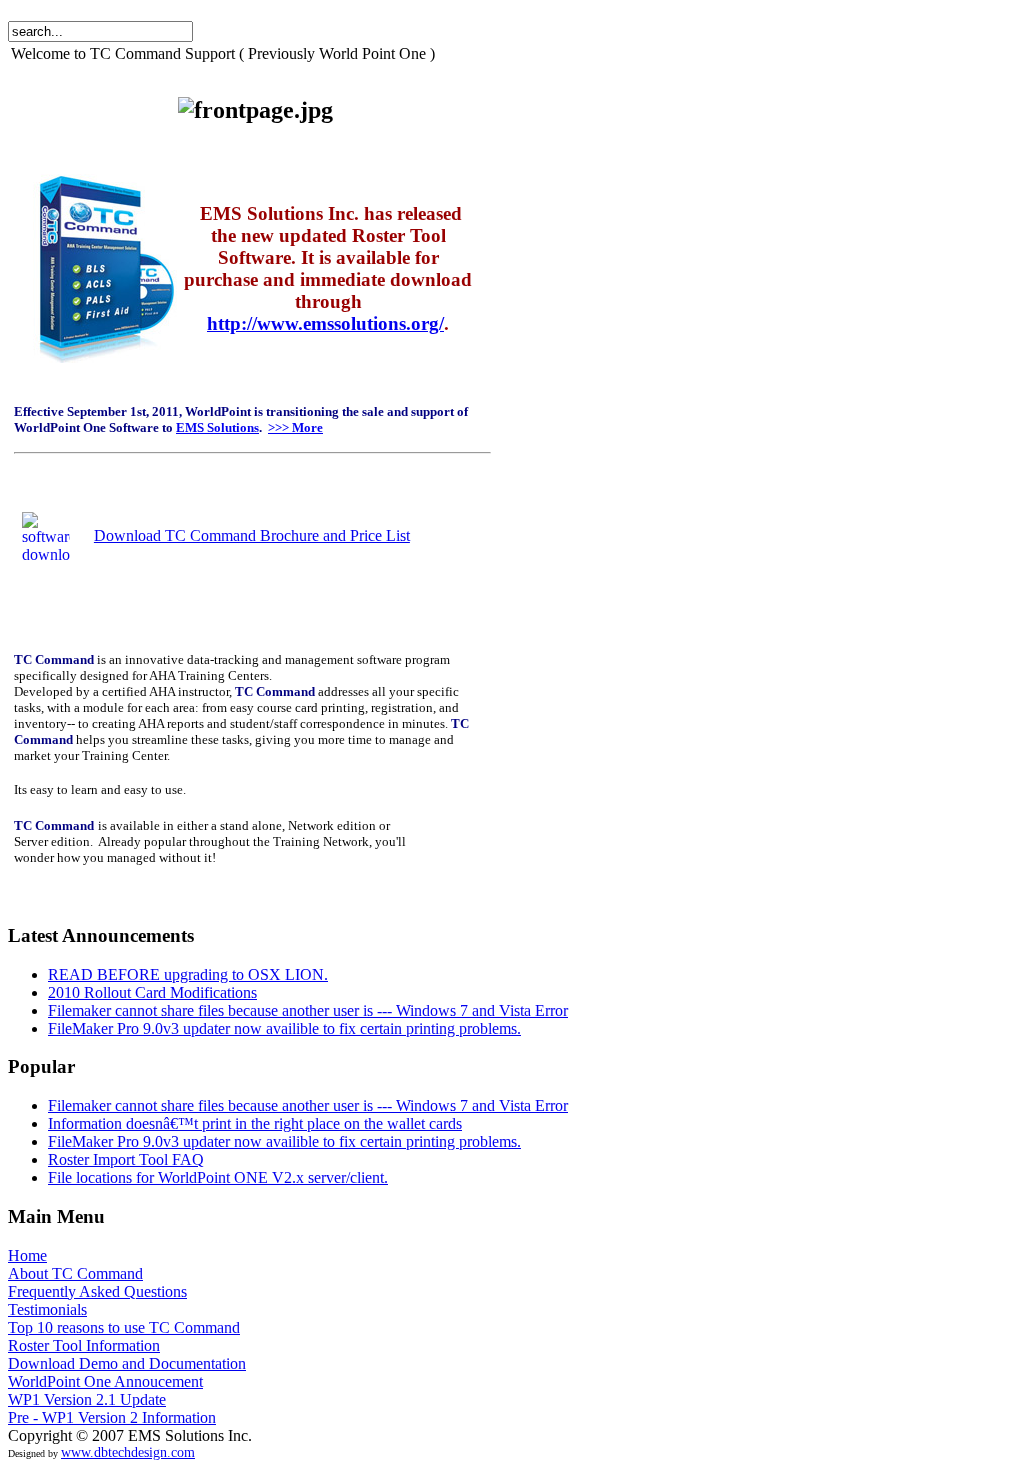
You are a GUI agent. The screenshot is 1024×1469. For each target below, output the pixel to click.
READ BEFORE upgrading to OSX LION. (188, 974)
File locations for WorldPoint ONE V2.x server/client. (218, 1177)
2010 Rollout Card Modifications (152, 992)
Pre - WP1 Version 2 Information (112, 1417)
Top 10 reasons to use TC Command (124, 1327)
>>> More (295, 427)
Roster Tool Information (84, 1345)
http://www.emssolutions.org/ (325, 323)
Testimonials (47, 1309)
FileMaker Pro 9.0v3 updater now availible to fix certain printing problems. (284, 1028)
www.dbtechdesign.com (128, 1452)
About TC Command (75, 1273)
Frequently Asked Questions (97, 1291)
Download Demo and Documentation (127, 1363)
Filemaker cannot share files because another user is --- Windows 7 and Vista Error (308, 1010)
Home (27, 1255)
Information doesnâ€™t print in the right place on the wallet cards (255, 1123)
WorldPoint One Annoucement (105, 1381)
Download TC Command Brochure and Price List (252, 535)
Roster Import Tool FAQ (126, 1159)
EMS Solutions (217, 427)
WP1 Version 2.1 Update (87, 1399)
